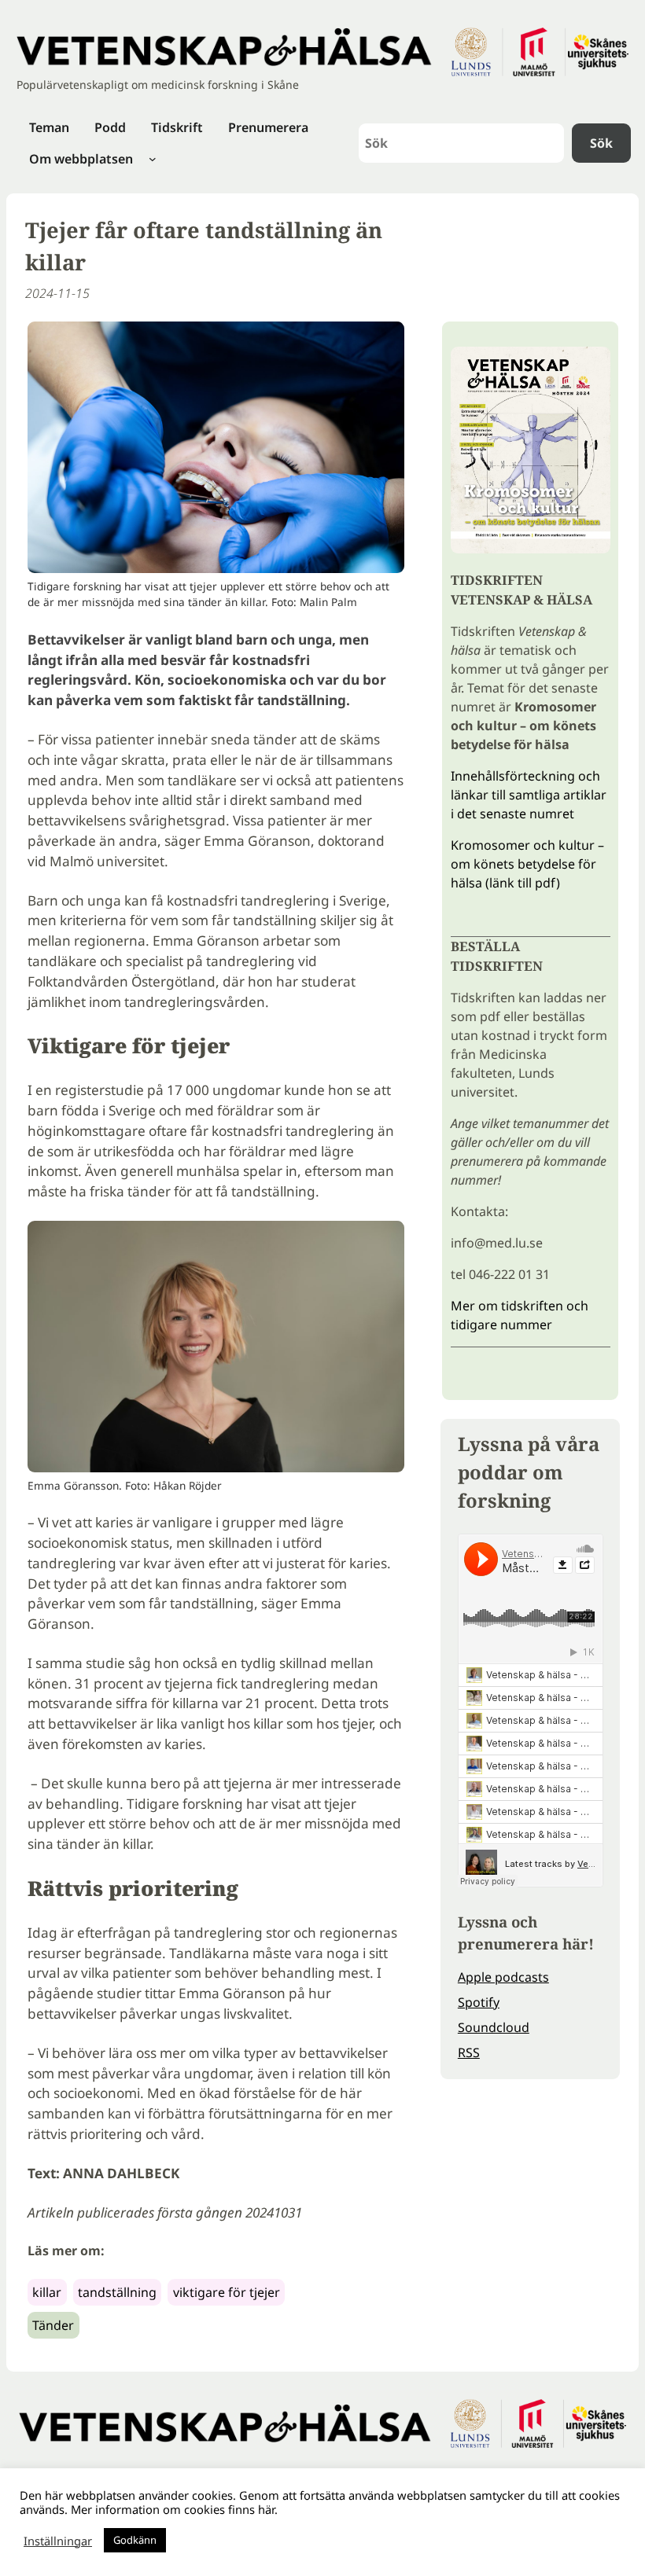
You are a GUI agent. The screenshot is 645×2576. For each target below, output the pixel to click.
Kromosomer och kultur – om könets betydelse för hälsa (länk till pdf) (527, 864)
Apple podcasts (503, 1977)
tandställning (117, 2292)
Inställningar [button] (58, 2541)
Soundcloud (494, 2027)
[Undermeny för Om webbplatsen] (153, 159)
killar (47, 2292)
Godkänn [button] (135, 2540)
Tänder (53, 2325)
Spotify (479, 2002)
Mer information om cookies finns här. (174, 2509)
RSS (469, 2052)
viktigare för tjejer (227, 2292)
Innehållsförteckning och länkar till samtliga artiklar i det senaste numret (529, 795)
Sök (601, 143)
